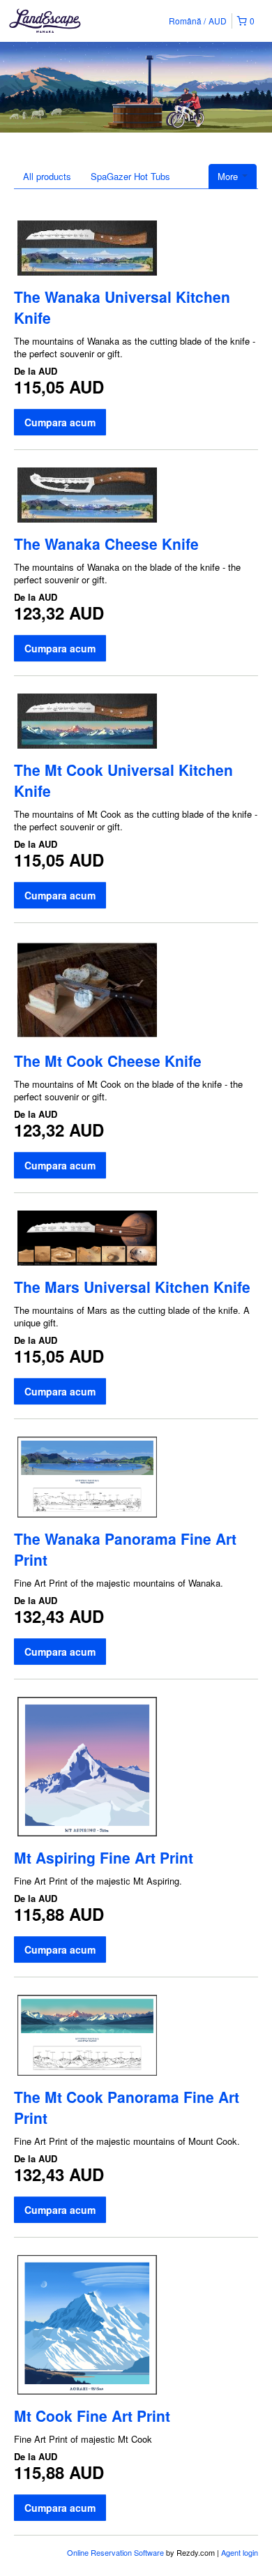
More (229, 176)
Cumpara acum (60, 422)
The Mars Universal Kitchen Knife (132, 1287)
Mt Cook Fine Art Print (92, 2416)
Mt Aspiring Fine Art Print (104, 1857)
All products (47, 176)
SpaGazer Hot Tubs (130, 176)
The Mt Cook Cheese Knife (108, 1061)
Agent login (240, 2552)
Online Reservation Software (115, 2552)
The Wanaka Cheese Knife (106, 544)
